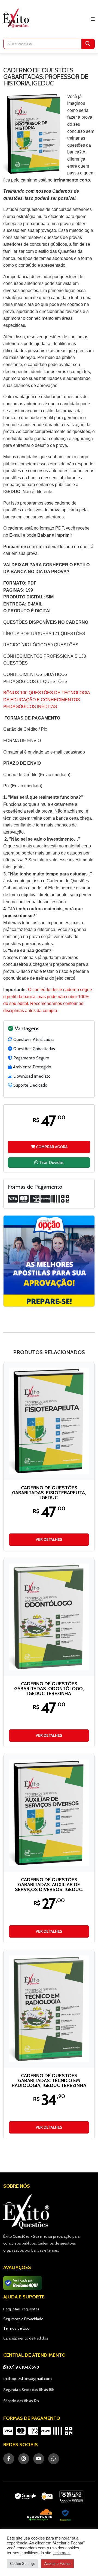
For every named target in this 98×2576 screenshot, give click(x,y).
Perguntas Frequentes (21, 2309)
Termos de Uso (16, 2328)
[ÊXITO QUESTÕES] (17, 18)
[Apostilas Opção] (49, 1261)
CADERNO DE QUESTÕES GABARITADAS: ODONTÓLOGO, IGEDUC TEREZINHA (49, 1689)
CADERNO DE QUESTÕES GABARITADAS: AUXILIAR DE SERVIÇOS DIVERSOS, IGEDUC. (49, 1885)
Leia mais (62, 2553)
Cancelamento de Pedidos (26, 2338)
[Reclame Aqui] (65, 2515)
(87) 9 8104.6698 (23, 2367)
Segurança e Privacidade (23, 2319)
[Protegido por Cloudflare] (40, 2515)
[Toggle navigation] (93, 19)
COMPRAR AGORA (51, 1147)
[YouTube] (39, 2459)
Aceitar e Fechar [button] (57, 2564)
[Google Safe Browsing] (71, 2497)
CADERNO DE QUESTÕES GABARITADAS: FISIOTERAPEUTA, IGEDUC (49, 1493)
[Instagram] (24, 2459)
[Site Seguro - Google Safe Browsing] (34, 2497)
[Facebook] (9, 2459)
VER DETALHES (49, 1539)
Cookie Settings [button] (23, 2564)
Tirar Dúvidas (51, 1162)
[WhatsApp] (54, 2459)
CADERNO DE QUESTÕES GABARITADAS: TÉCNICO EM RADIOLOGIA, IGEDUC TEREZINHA (49, 2080)
